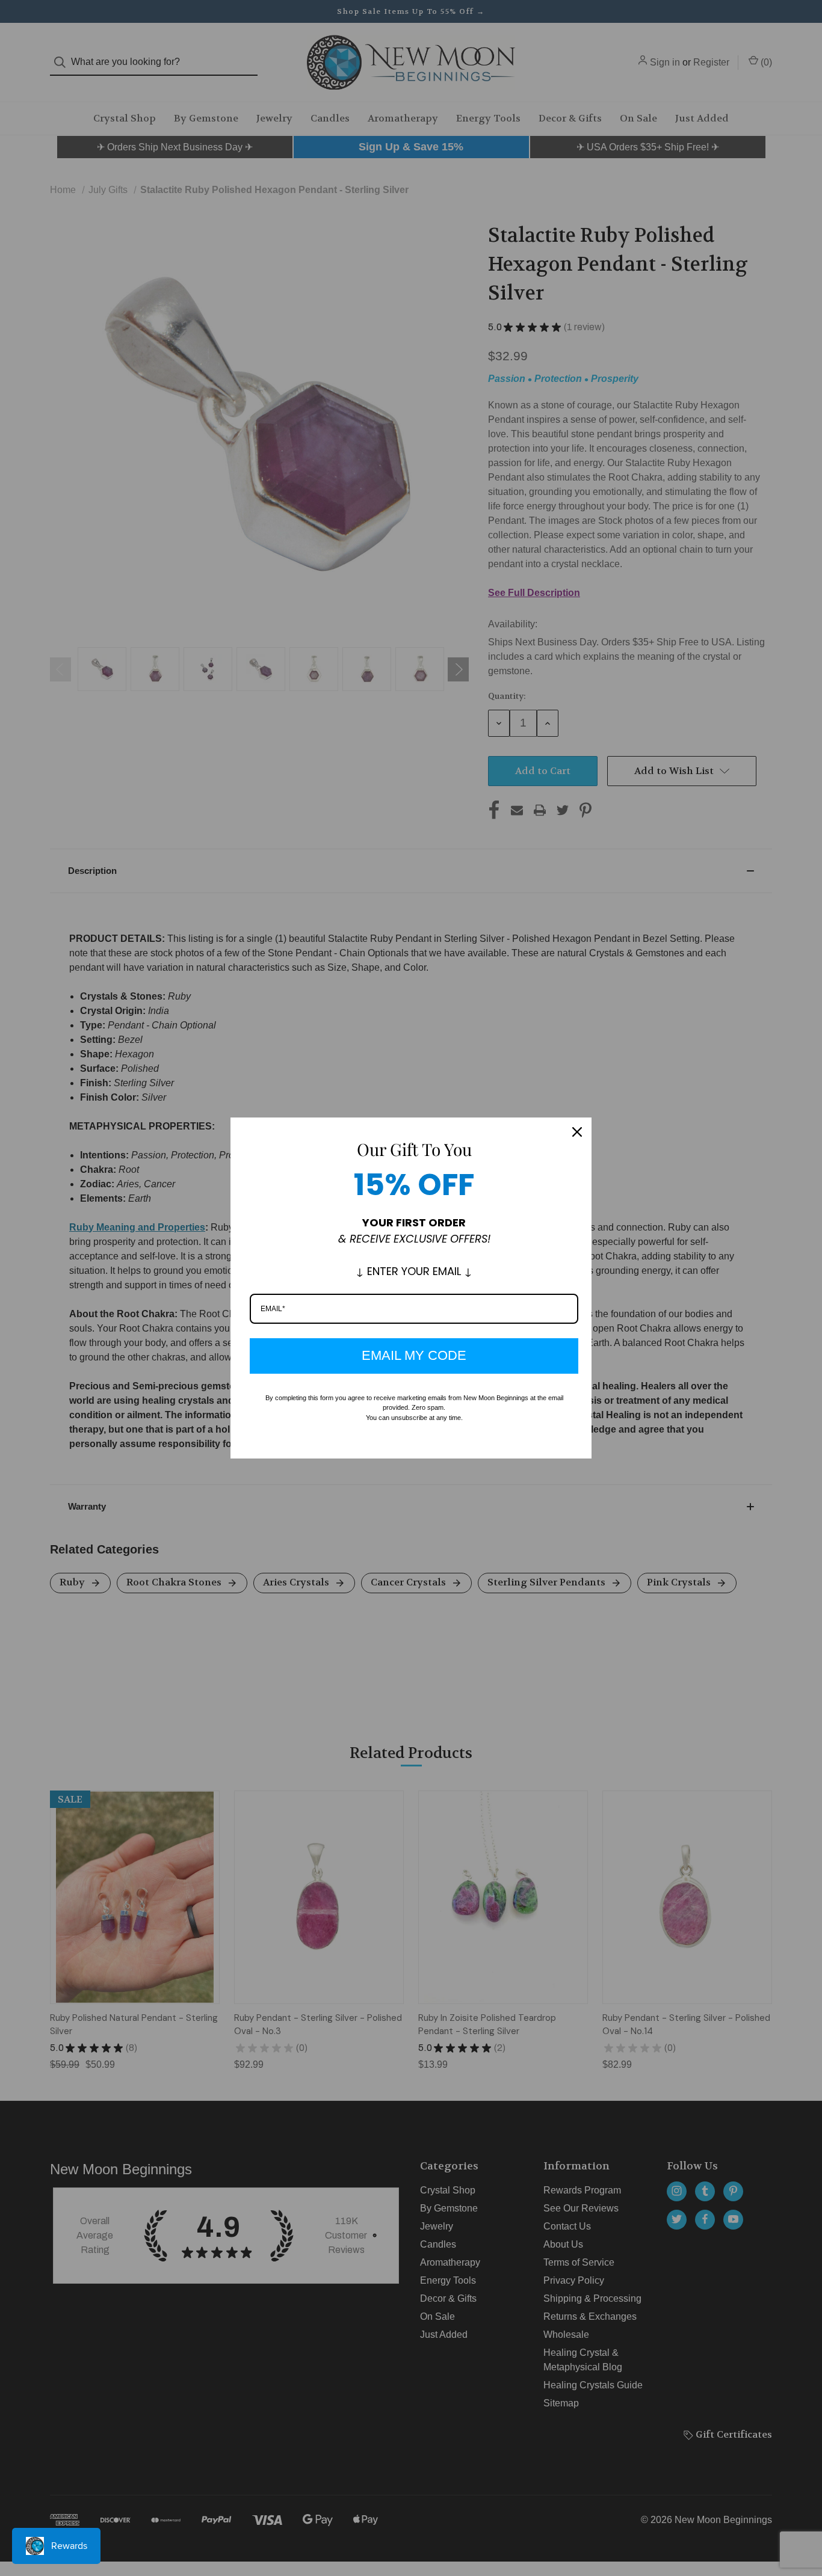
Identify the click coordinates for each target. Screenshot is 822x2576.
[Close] (577, 1132)
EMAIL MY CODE (414, 1355)
